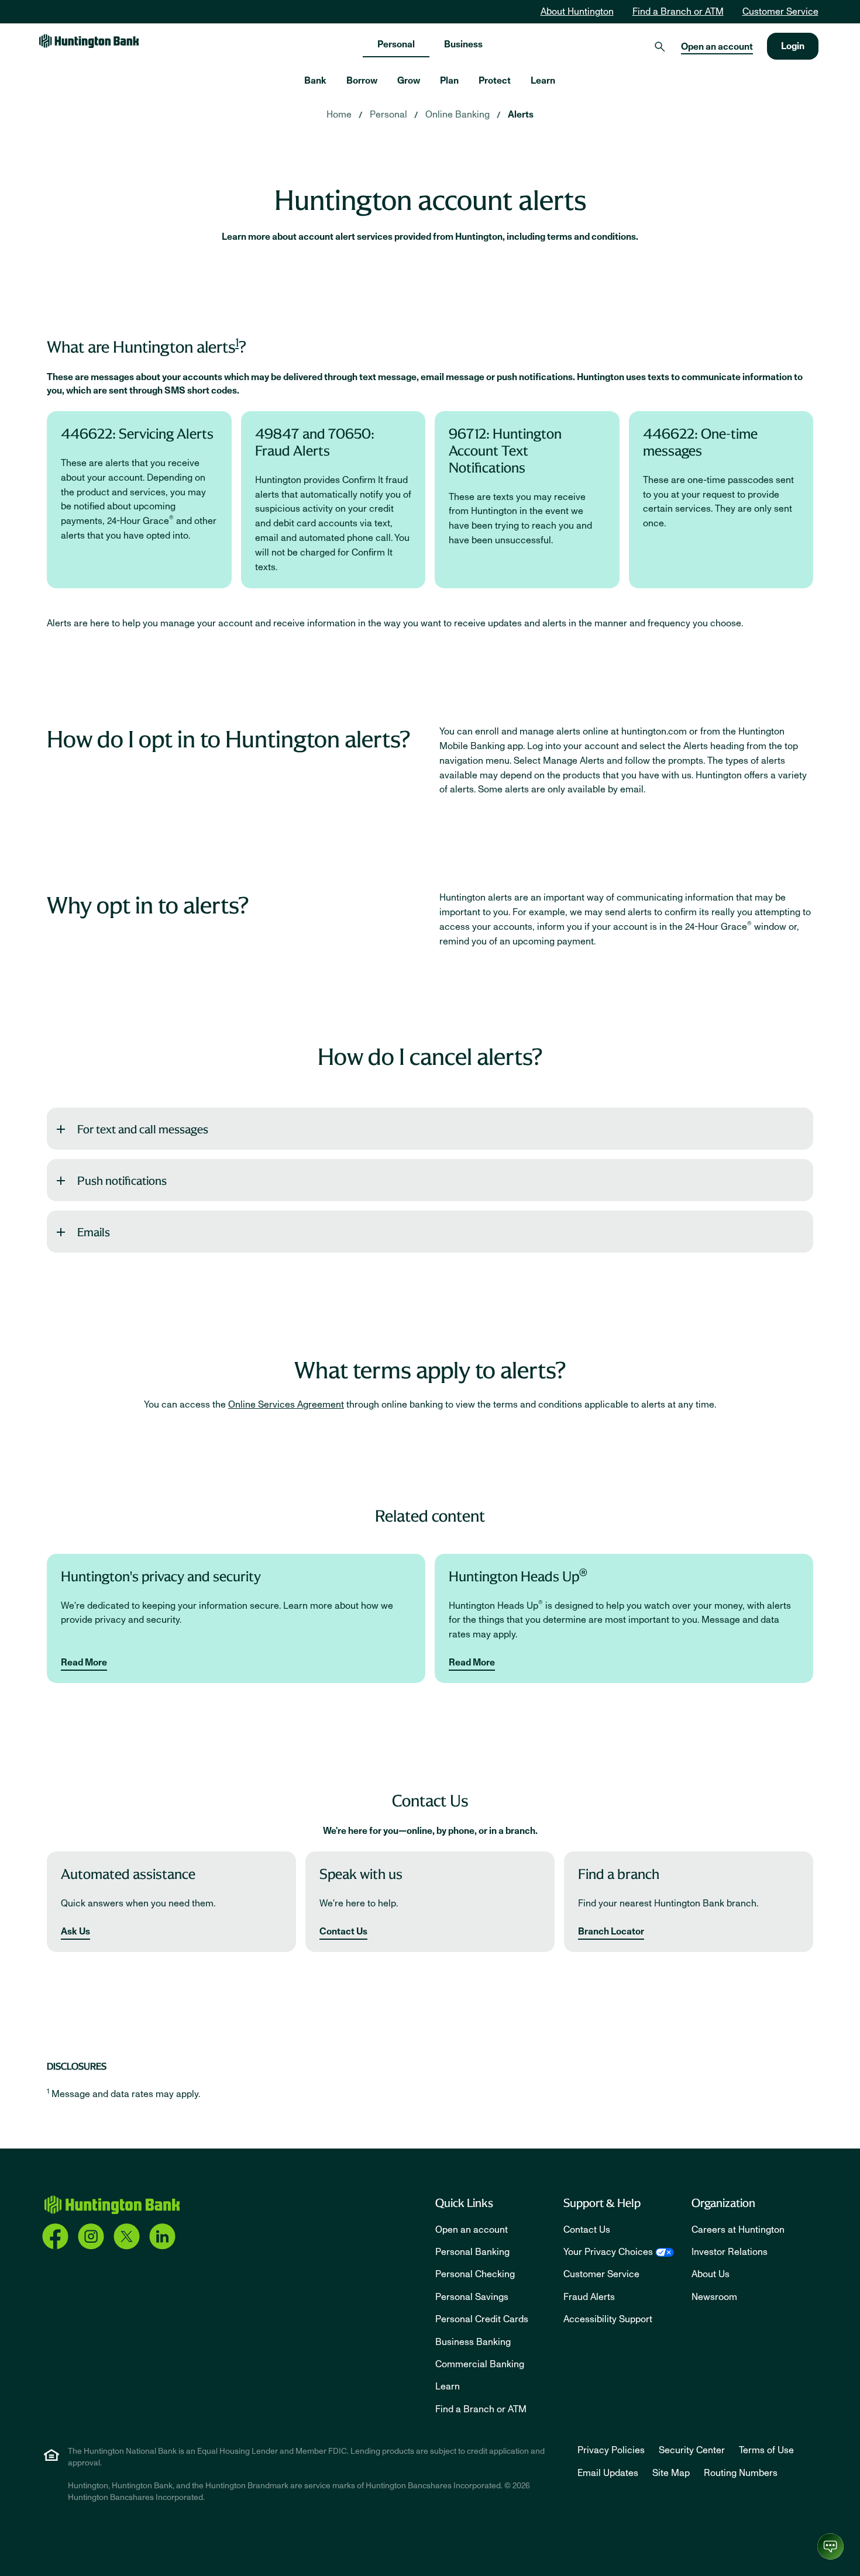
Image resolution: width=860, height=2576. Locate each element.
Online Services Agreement (286, 1405)
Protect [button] (495, 81)
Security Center (692, 2450)
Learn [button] (543, 81)
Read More (84, 1663)
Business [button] (463, 44)
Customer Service (780, 12)
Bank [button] (315, 81)
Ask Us (75, 1932)
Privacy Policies (611, 2450)
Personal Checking (475, 2274)
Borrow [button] (362, 81)
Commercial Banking (480, 2364)
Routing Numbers (741, 2473)
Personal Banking (472, 2252)
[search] (660, 46)
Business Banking (473, 2342)
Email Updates (608, 2473)
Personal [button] (396, 44)
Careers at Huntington (738, 2230)
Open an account (717, 47)
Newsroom (714, 2297)
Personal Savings (472, 2297)
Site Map (671, 2473)
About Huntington (577, 12)
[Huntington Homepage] (112, 2205)
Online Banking (457, 115)
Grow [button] (409, 81)
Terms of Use (766, 2450)
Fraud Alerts (589, 2297)
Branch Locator (611, 1932)
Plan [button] (449, 81)
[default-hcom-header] (89, 41)
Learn (448, 2387)
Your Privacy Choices (608, 2252)
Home (339, 115)
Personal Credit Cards (482, 2319)
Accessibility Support (608, 2319)
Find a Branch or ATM (678, 12)
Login (793, 46)
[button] (430, 1129)
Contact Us (343, 1932)
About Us (711, 2274)
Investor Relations (730, 2252)
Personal (388, 115)
